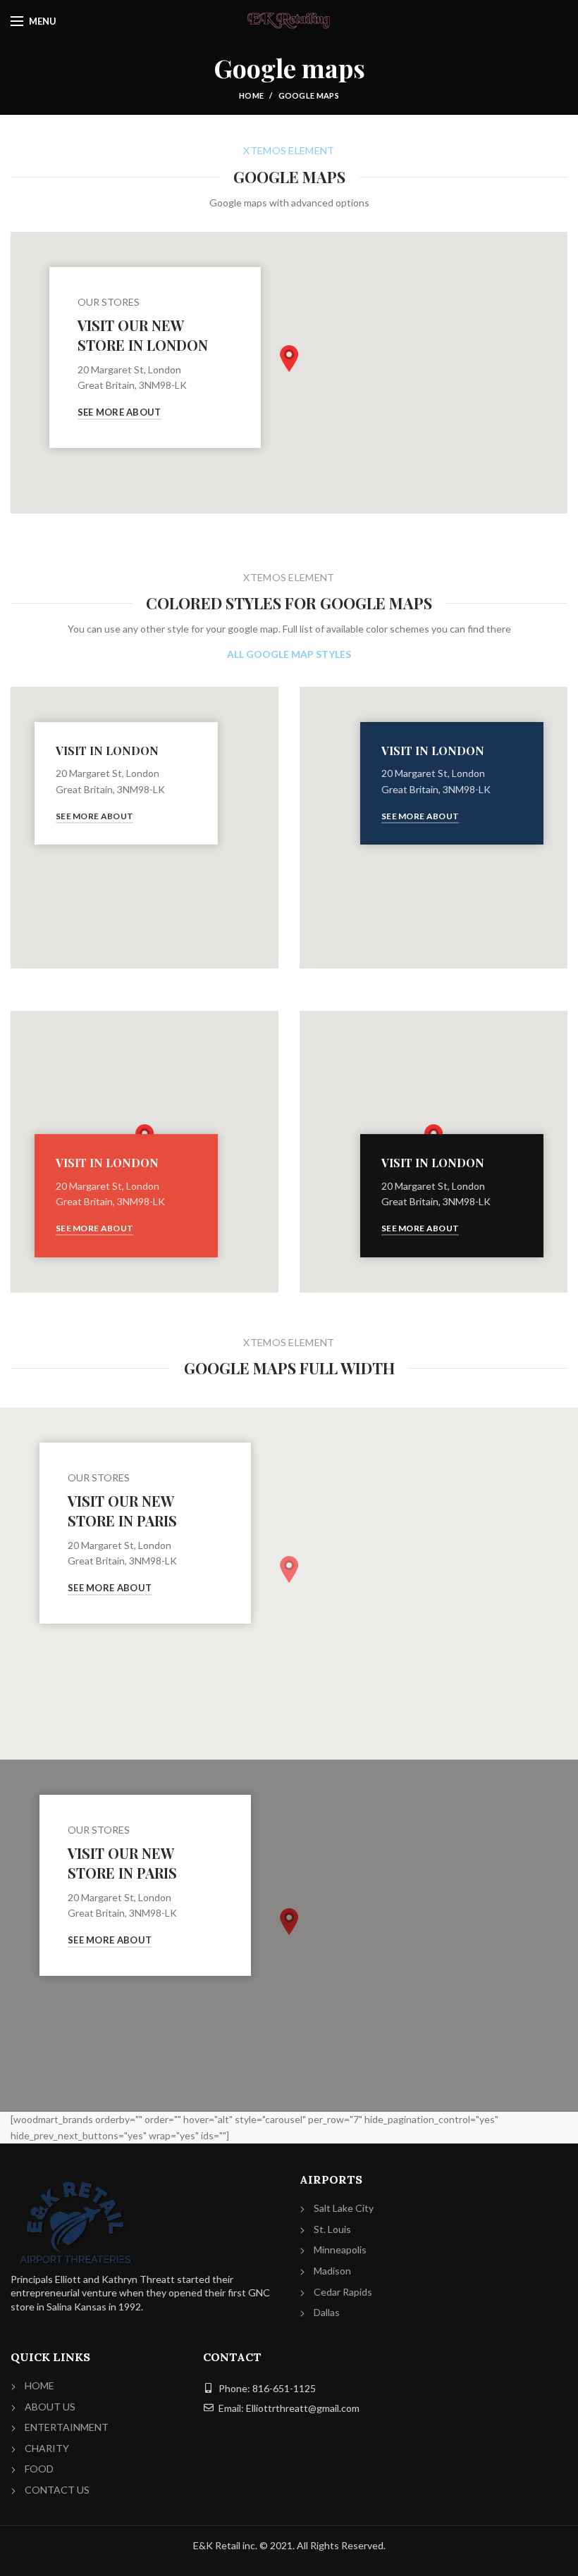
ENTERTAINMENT (67, 2427)
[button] (289, 359)
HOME (39, 2385)
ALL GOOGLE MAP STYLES (289, 654)
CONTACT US (57, 2490)
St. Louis (332, 2229)
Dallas (327, 2312)
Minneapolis (340, 2250)
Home (251, 95)
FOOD (39, 2469)
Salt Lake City (344, 2208)
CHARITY (47, 2448)
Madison (332, 2271)
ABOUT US (50, 2407)
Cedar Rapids (343, 2292)
